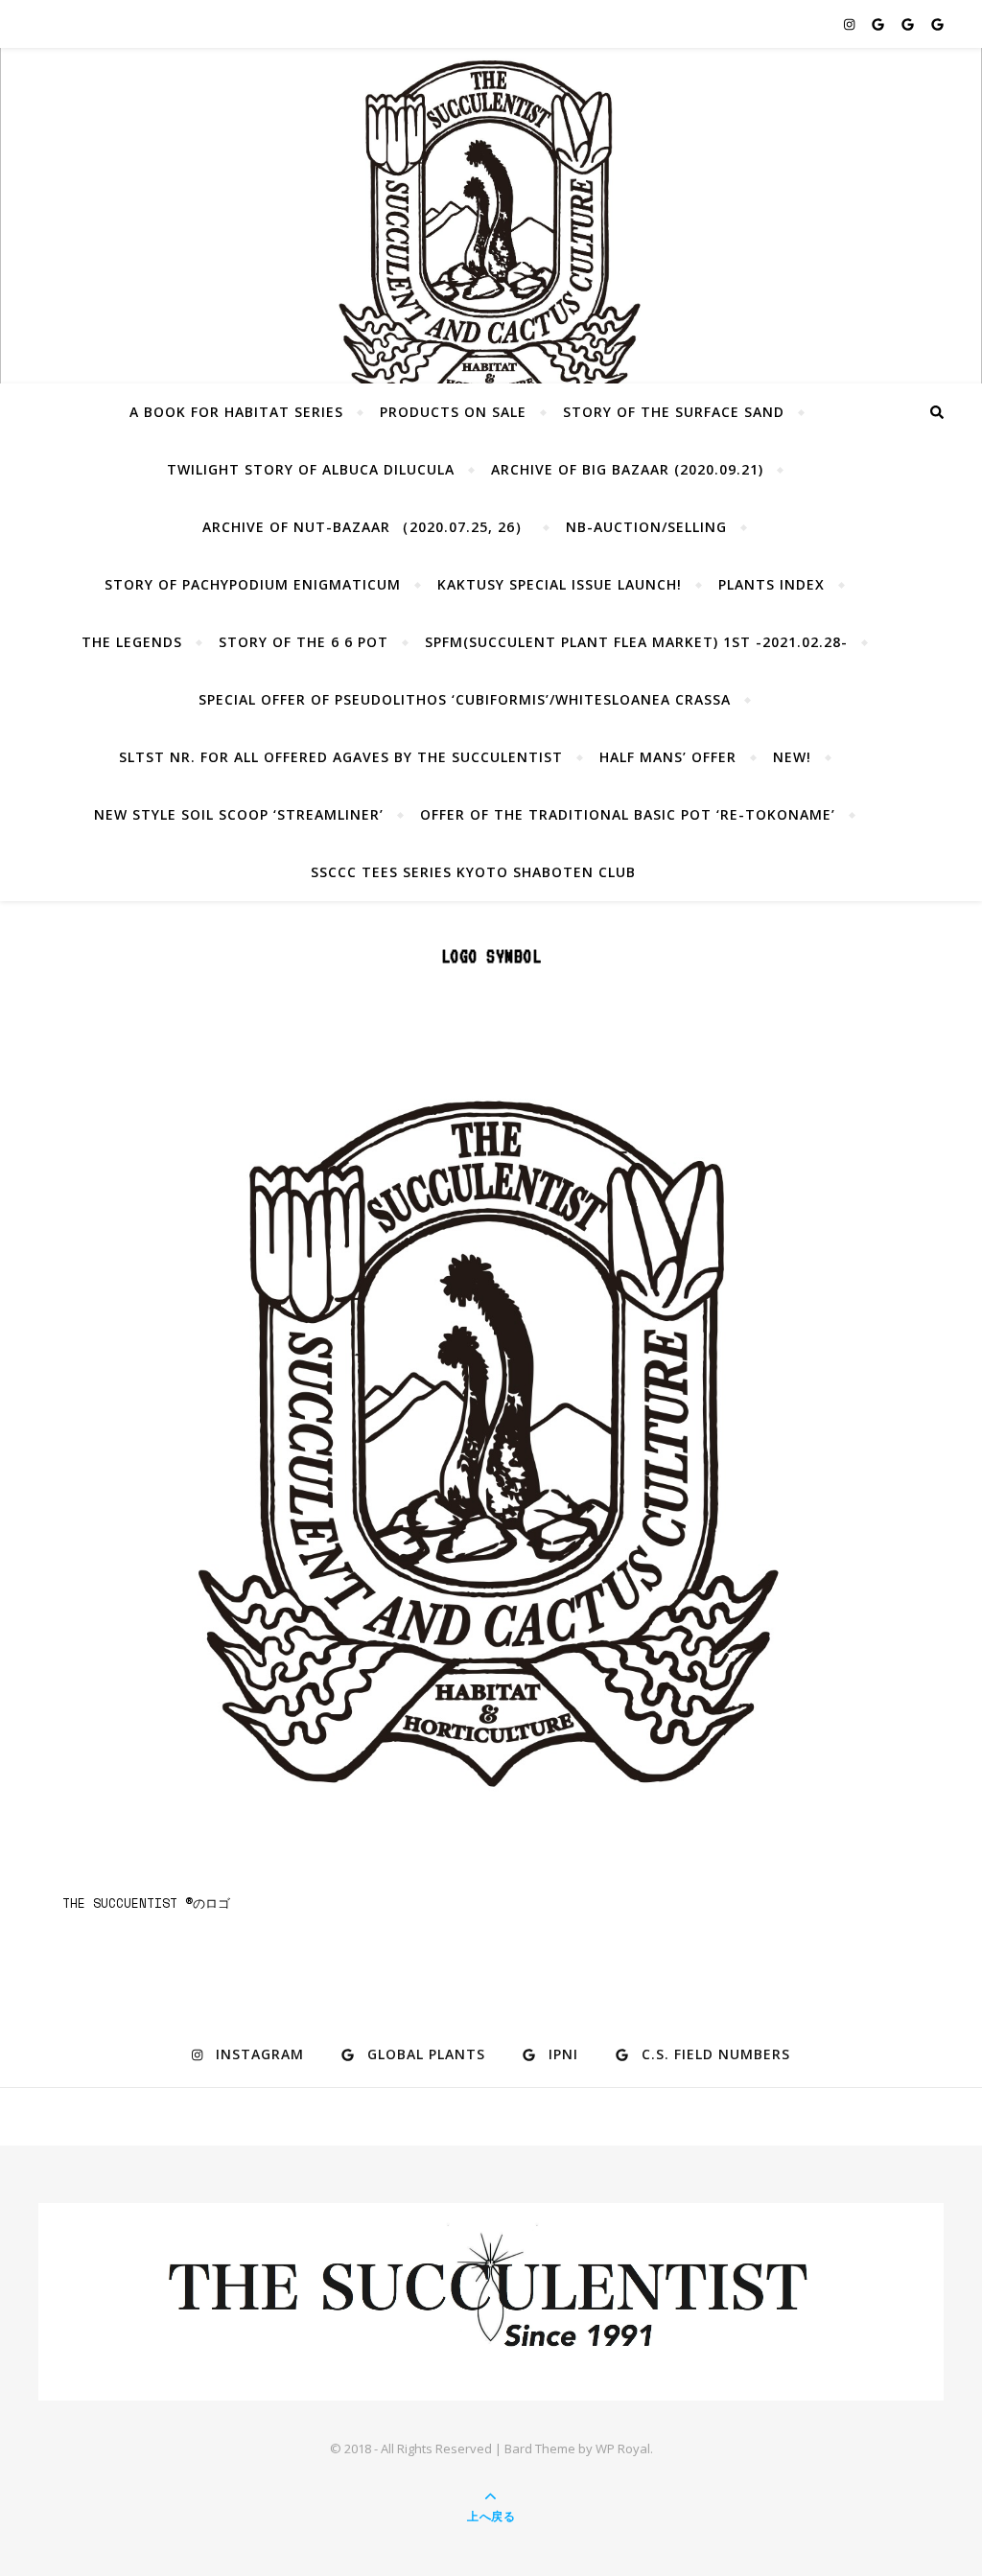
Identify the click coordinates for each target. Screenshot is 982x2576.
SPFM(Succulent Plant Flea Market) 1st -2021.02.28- (636, 642)
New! (792, 757)
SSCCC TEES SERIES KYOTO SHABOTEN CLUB (473, 872)
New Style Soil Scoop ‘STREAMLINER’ (239, 814)
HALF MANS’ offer (668, 757)
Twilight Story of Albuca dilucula (311, 469)
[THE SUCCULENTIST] (491, 239)
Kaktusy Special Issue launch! (560, 584)
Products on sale (453, 412)
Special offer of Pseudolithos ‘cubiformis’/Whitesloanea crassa (465, 699)
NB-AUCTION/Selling (646, 527)
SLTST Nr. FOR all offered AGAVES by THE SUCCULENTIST (341, 757)
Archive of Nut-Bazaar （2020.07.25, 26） (366, 527)
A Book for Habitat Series (236, 412)
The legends (132, 642)
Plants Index (772, 584)
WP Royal (623, 2448)
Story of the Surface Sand (674, 412)
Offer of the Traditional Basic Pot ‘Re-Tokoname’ (628, 814)
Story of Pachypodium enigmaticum (253, 584)
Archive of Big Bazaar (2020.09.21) (627, 469)
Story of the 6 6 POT (304, 642)
